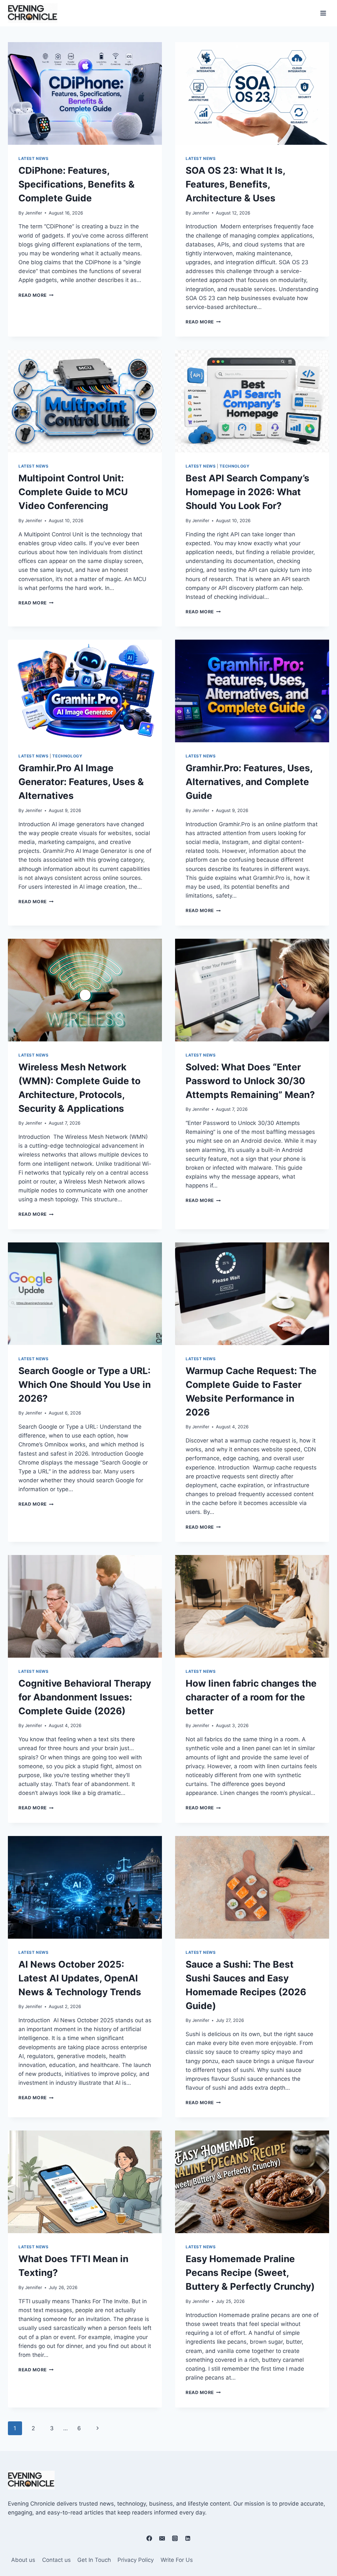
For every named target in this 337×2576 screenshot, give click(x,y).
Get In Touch (94, 2560)
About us (23, 2560)
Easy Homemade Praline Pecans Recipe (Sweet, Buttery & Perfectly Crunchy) (251, 2273)
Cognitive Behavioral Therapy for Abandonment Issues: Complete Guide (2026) (85, 1697)
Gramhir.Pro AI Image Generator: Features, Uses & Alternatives (81, 782)
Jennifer (34, 213)
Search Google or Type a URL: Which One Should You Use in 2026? (85, 1385)
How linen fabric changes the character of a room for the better (251, 1697)
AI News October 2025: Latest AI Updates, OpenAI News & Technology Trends (81, 1978)
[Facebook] (149, 2538)
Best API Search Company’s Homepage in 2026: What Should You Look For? (247, 492)
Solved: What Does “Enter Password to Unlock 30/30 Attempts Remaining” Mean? (250, 1081)
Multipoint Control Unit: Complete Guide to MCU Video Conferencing (73, 492)
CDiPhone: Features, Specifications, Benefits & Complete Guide (77, 184)
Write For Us (177, 2560)
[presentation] (85, 93)
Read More (36, 295)
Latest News (34, 158)
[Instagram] (175, 2538)
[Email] (162, 2538)
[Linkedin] (188, 2538)
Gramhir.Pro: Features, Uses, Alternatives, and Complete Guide (249, 782)
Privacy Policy (136, 2560)
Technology (234, 466)
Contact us (56, 2560)
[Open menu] (323, 13)
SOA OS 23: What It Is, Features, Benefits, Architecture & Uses (235, 184)
